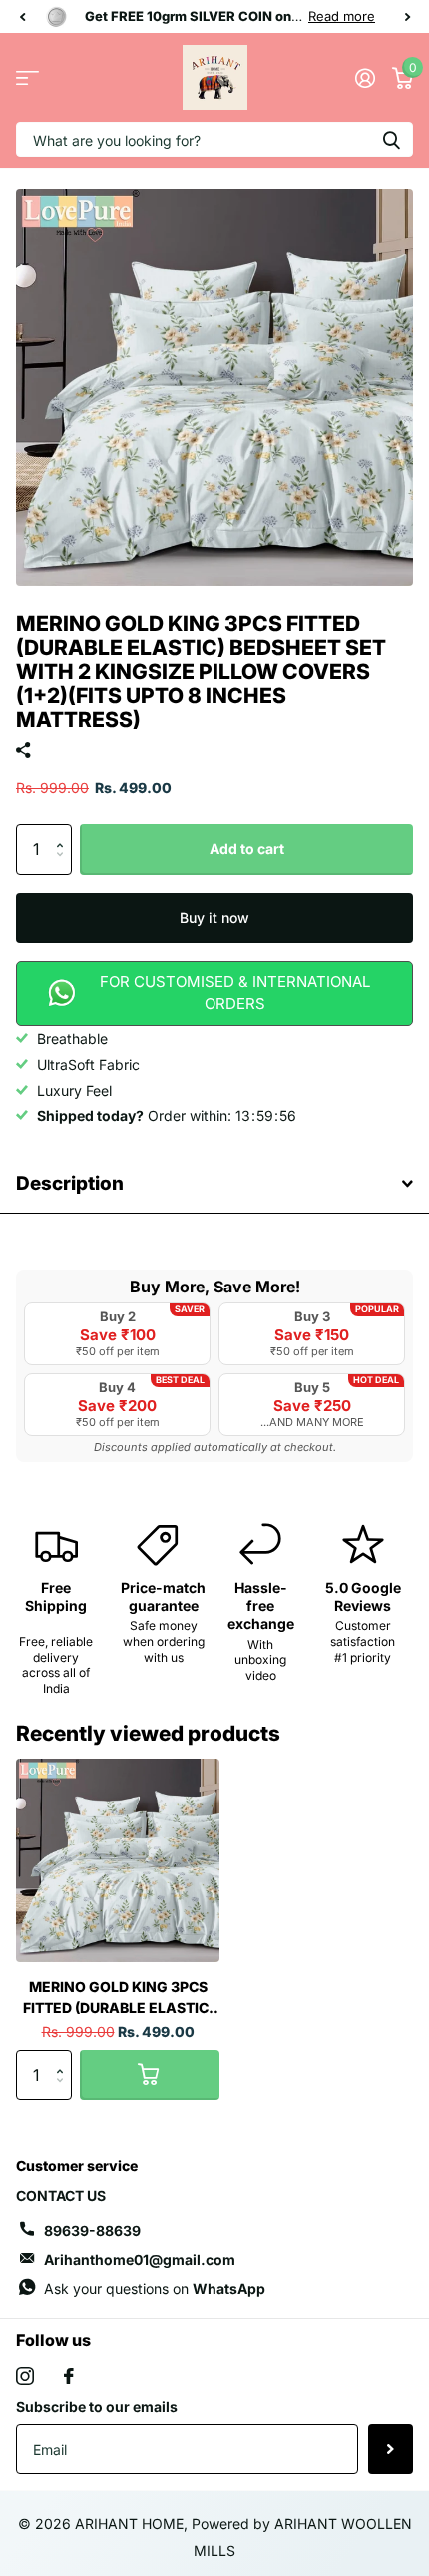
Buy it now (214, 918)
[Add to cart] (150, 2075)
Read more (342, 16)
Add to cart (247, 849)
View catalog (27, 77)
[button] (64, 832)
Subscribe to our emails (97, 2407)
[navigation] (22, 16)
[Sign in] (365, 78)
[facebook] (69, 2376)
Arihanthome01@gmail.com (140, 2259)
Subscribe (391, 2449)
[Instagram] (25, 2376)
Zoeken (391, 139)
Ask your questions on (155, 2288)
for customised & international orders (235, 993)
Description (70, 1183)
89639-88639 (92, 2230)
